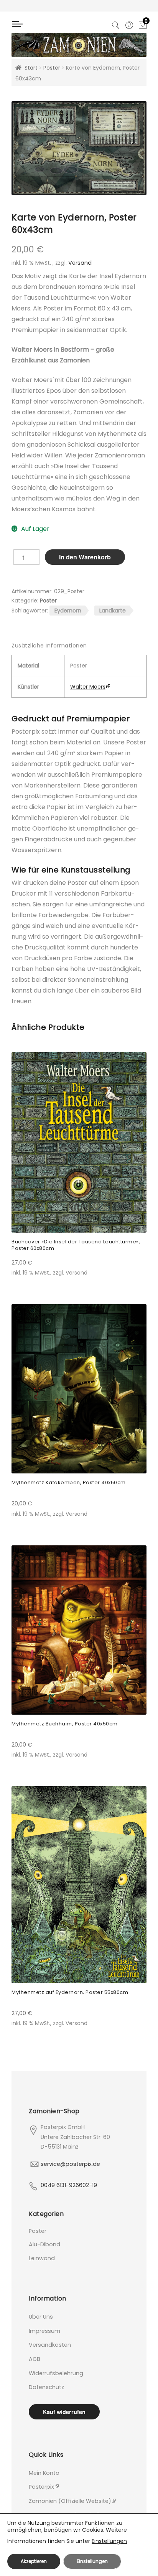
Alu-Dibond (44, 2244)
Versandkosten (50, 2345)
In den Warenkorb (85, 557)
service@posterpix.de (70, 2164)
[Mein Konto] (129, 24)
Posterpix (41, 2487)
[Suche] (116, 24)
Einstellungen (109, 2541)
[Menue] (21, 27)
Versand (80, 263)
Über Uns (41, 2317)
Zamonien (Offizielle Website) (70, 2501)
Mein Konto (44, 2473)
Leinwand (42, 2258)
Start (31, 68)
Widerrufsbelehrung (56, 2373)
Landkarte (113, 611)
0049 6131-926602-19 (69, 2185)
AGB (35, 2359)
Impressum (44, 2331)
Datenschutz (46, 2387)
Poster (52, 68)
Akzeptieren (34, 2561)
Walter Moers (88, 687)
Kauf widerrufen (64, 2412)
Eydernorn (68, 611)
